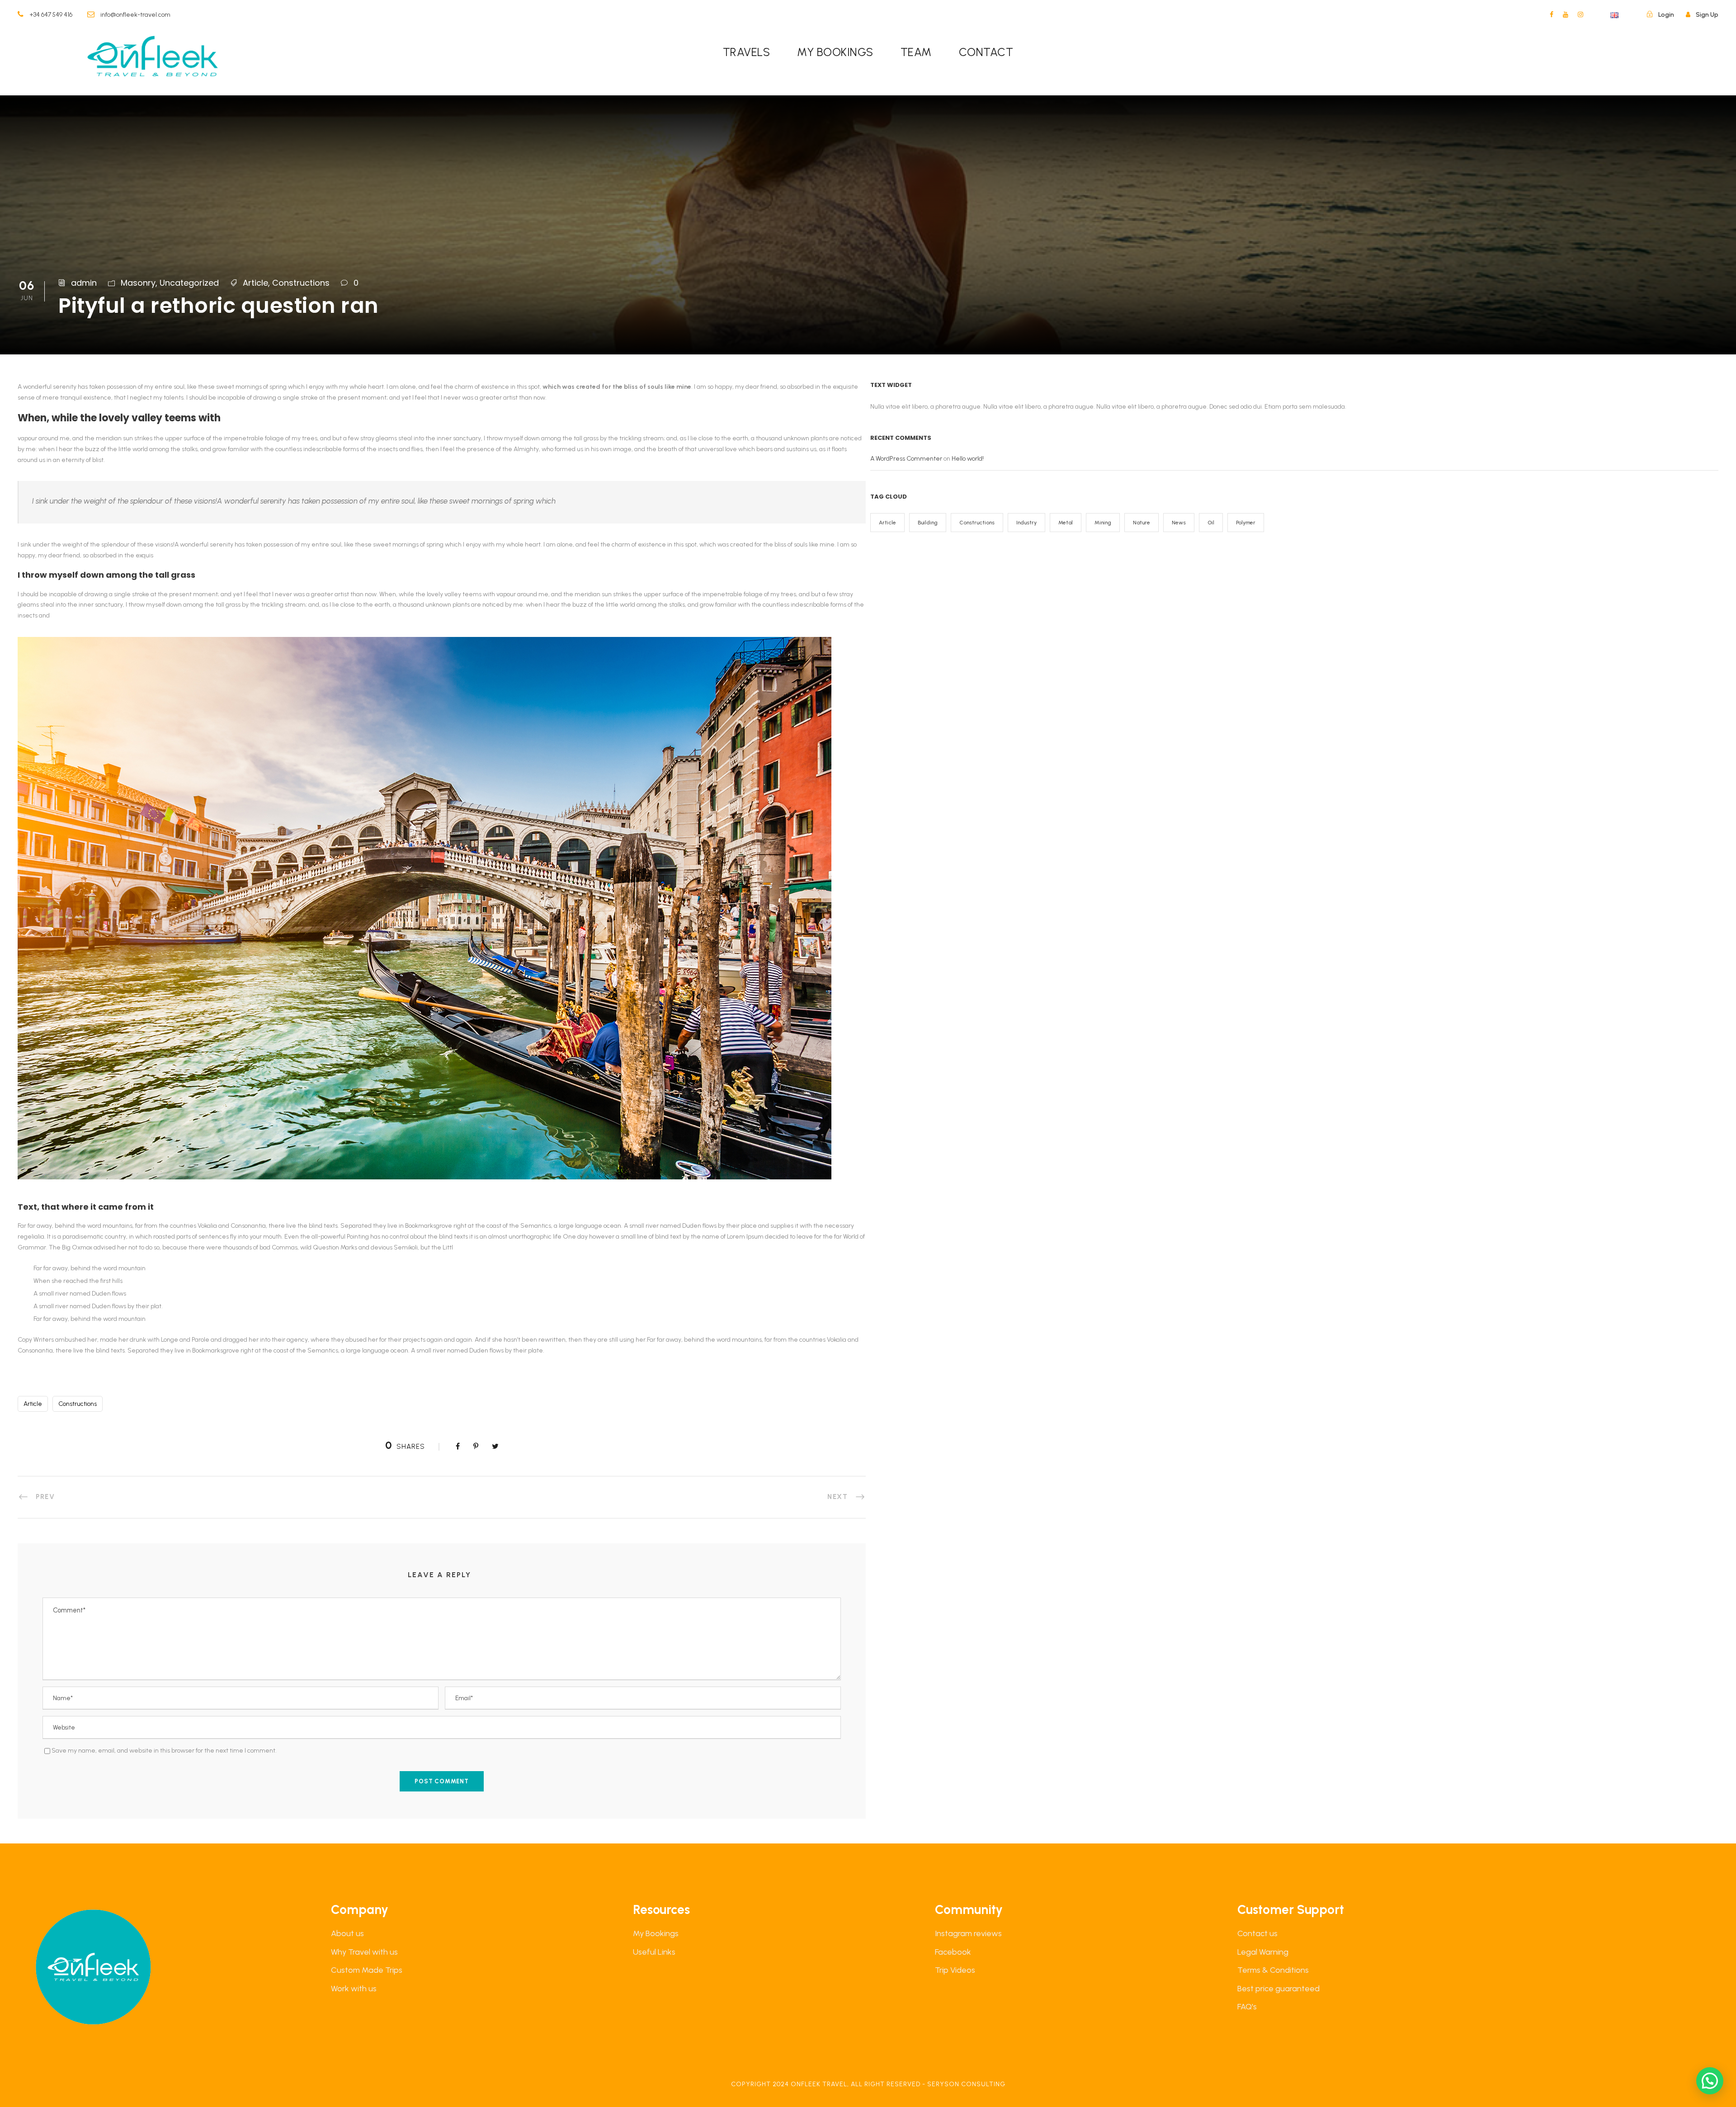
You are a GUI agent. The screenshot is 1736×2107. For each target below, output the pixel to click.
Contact (986, 52)
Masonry (138, 283)
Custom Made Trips (367, 1970)
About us (347, 1933)
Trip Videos (955, 1970)
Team (916, 52)
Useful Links (654, 1952)
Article (255, 283)
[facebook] (1552, 15)
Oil (1211, 523)
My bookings (835, 52)
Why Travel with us (364, 1952)
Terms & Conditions (1273, 1970)
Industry (1026, 523)
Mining (1103, 523)
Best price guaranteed (1278, 1989)
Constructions (301, 283)
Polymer (1246, 523)
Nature (1142, 523)
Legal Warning (1263, 1952)
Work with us (354, 1989)
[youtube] (1566, 15)
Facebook (953, 1952)
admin (84, 283)
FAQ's (1247, 2007)
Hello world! (968, 459)
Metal (1066, 523)
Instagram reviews (968, 1933)
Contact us (1257, 1933)
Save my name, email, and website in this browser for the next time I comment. (164, 1751)
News (1179, 523)
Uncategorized (189, 283)
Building (928, 523)
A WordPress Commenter (906, 459)
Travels (747, 52)
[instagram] (1580, 15)
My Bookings (656, 1933)
